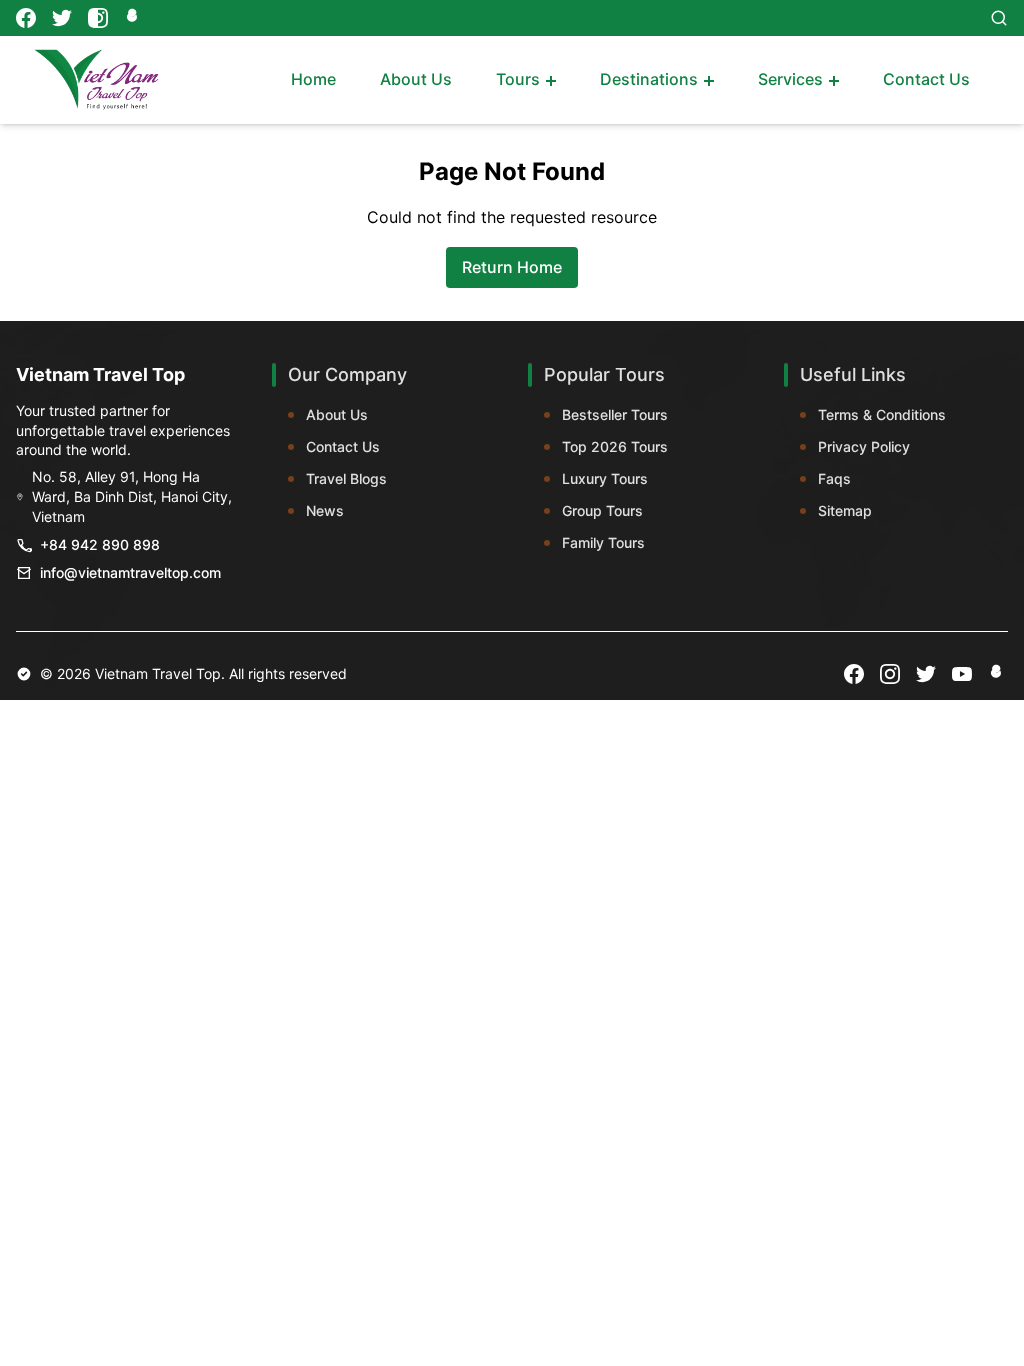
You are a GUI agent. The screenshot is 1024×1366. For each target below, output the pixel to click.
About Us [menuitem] (416, 79)
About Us (337, 414)
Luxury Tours (605, 478)
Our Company (347, 374)
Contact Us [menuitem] (926, 79)
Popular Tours (604, 374)
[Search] (999, 18)
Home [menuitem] (313, 79)
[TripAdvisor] (134, 18)
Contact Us (343, 446)
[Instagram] (98, 18)
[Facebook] (26, 18)
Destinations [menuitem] (649, 79)
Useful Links (853, 374)
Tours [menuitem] (518, 79)
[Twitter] (62, 18)
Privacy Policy (864, 446)
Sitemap (845, 510)
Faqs (834, 478)
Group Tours (602, 510)
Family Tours (603, 542)
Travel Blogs (346, 478)
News (325, 510)
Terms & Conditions (882, 414)
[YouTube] (962, 674)
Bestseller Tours (615, 414)
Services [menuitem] (790, 79)
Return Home (512, 267)
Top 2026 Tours (615, 446)
